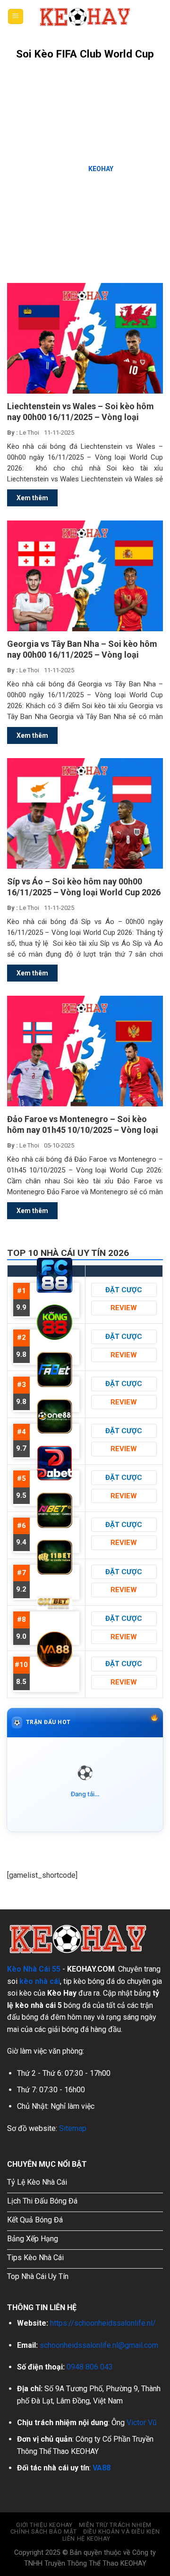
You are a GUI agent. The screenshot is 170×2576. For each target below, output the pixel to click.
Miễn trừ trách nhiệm (115, 2525)
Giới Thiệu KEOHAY (44, 2525)
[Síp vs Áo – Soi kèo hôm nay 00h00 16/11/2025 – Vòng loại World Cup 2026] (85, 813)
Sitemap (73, 2128)
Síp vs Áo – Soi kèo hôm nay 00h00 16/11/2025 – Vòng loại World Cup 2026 (84, 887)
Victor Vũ (142, 2423)
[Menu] (16, 17)
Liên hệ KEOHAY (86, 2539)
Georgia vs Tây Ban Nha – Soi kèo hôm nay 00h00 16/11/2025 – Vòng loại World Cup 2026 (82, 649)
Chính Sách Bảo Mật (44, 2532)
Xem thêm (32, 498)
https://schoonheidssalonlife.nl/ (103, 2323)
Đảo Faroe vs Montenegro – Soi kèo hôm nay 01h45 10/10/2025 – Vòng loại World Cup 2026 (83, 1125)
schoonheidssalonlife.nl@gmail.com (99, 2345)
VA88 (102, 2468)
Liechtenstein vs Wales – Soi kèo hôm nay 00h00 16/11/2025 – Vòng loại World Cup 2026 (81, 412)
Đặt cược (124, 1290)
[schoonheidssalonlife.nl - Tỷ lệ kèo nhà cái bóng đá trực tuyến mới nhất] (85, 17)
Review (124, 1308)
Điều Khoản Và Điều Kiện (121, 2532)
